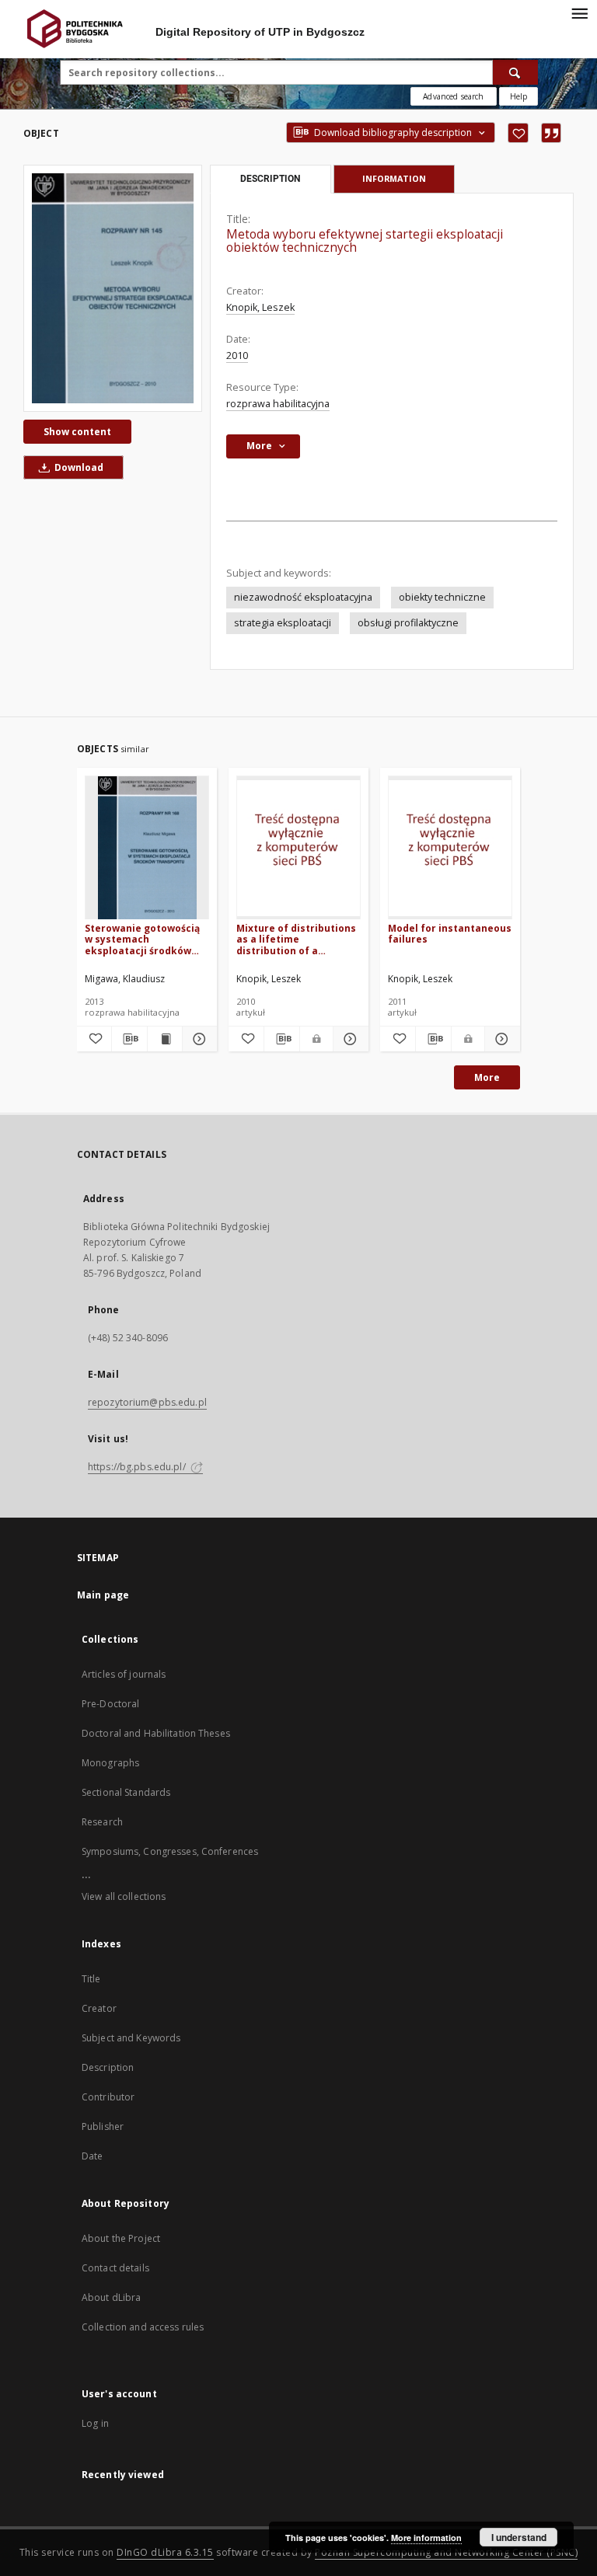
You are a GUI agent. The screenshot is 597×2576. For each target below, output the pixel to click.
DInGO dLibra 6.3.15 (165, 2552)
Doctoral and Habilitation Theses (156, 1733)
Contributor (108, 2097)
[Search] (515, 72)
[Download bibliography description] (129, 1039)
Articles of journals (124, 1674)
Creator (99, 2008)
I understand (519, 2537)
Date (92, 2156)
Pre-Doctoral (110, 1704)
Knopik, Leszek (260, 307)
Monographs (110, 1763)
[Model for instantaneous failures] (450, 848)
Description (108, 2067)
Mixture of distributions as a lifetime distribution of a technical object (296, 939)
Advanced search (453, 96)
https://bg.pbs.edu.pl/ (138, 1467)
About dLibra (111, 2297)
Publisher (103, 2126)
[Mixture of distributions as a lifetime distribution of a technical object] (298, 848)
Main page (103, 1595)
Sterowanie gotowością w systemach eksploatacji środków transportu (142, 939)
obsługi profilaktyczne (408, 623)
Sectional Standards (126, 1792)
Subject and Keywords (131, 2038)
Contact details (115, 2268)
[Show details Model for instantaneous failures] (500, 1039)
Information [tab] (394, 178)
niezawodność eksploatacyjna (303, 597)
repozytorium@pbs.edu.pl (147, 1402)
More (487, 1077)
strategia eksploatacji (283, 623)
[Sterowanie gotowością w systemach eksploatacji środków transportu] (147, 848)
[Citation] (551, 133)
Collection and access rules (143, 2327)
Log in (95, 2423)
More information (426, 2538)
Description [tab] (270, 179)
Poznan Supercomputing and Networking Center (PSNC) (446, 2552)
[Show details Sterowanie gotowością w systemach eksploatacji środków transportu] (197, 1039)
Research (102, 1822)
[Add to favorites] (518, 133)
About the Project (121, 2238)
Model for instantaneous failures (450, 934)
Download (78, 467)
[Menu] (579, 12)
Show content (77, 432)
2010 (237, 356)
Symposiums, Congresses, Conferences (170, 1851)
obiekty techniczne (442, 597)
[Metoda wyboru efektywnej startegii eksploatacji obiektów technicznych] (113, 288)
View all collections (124, 1896)
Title (91, 1979)
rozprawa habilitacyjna (278, 404)
